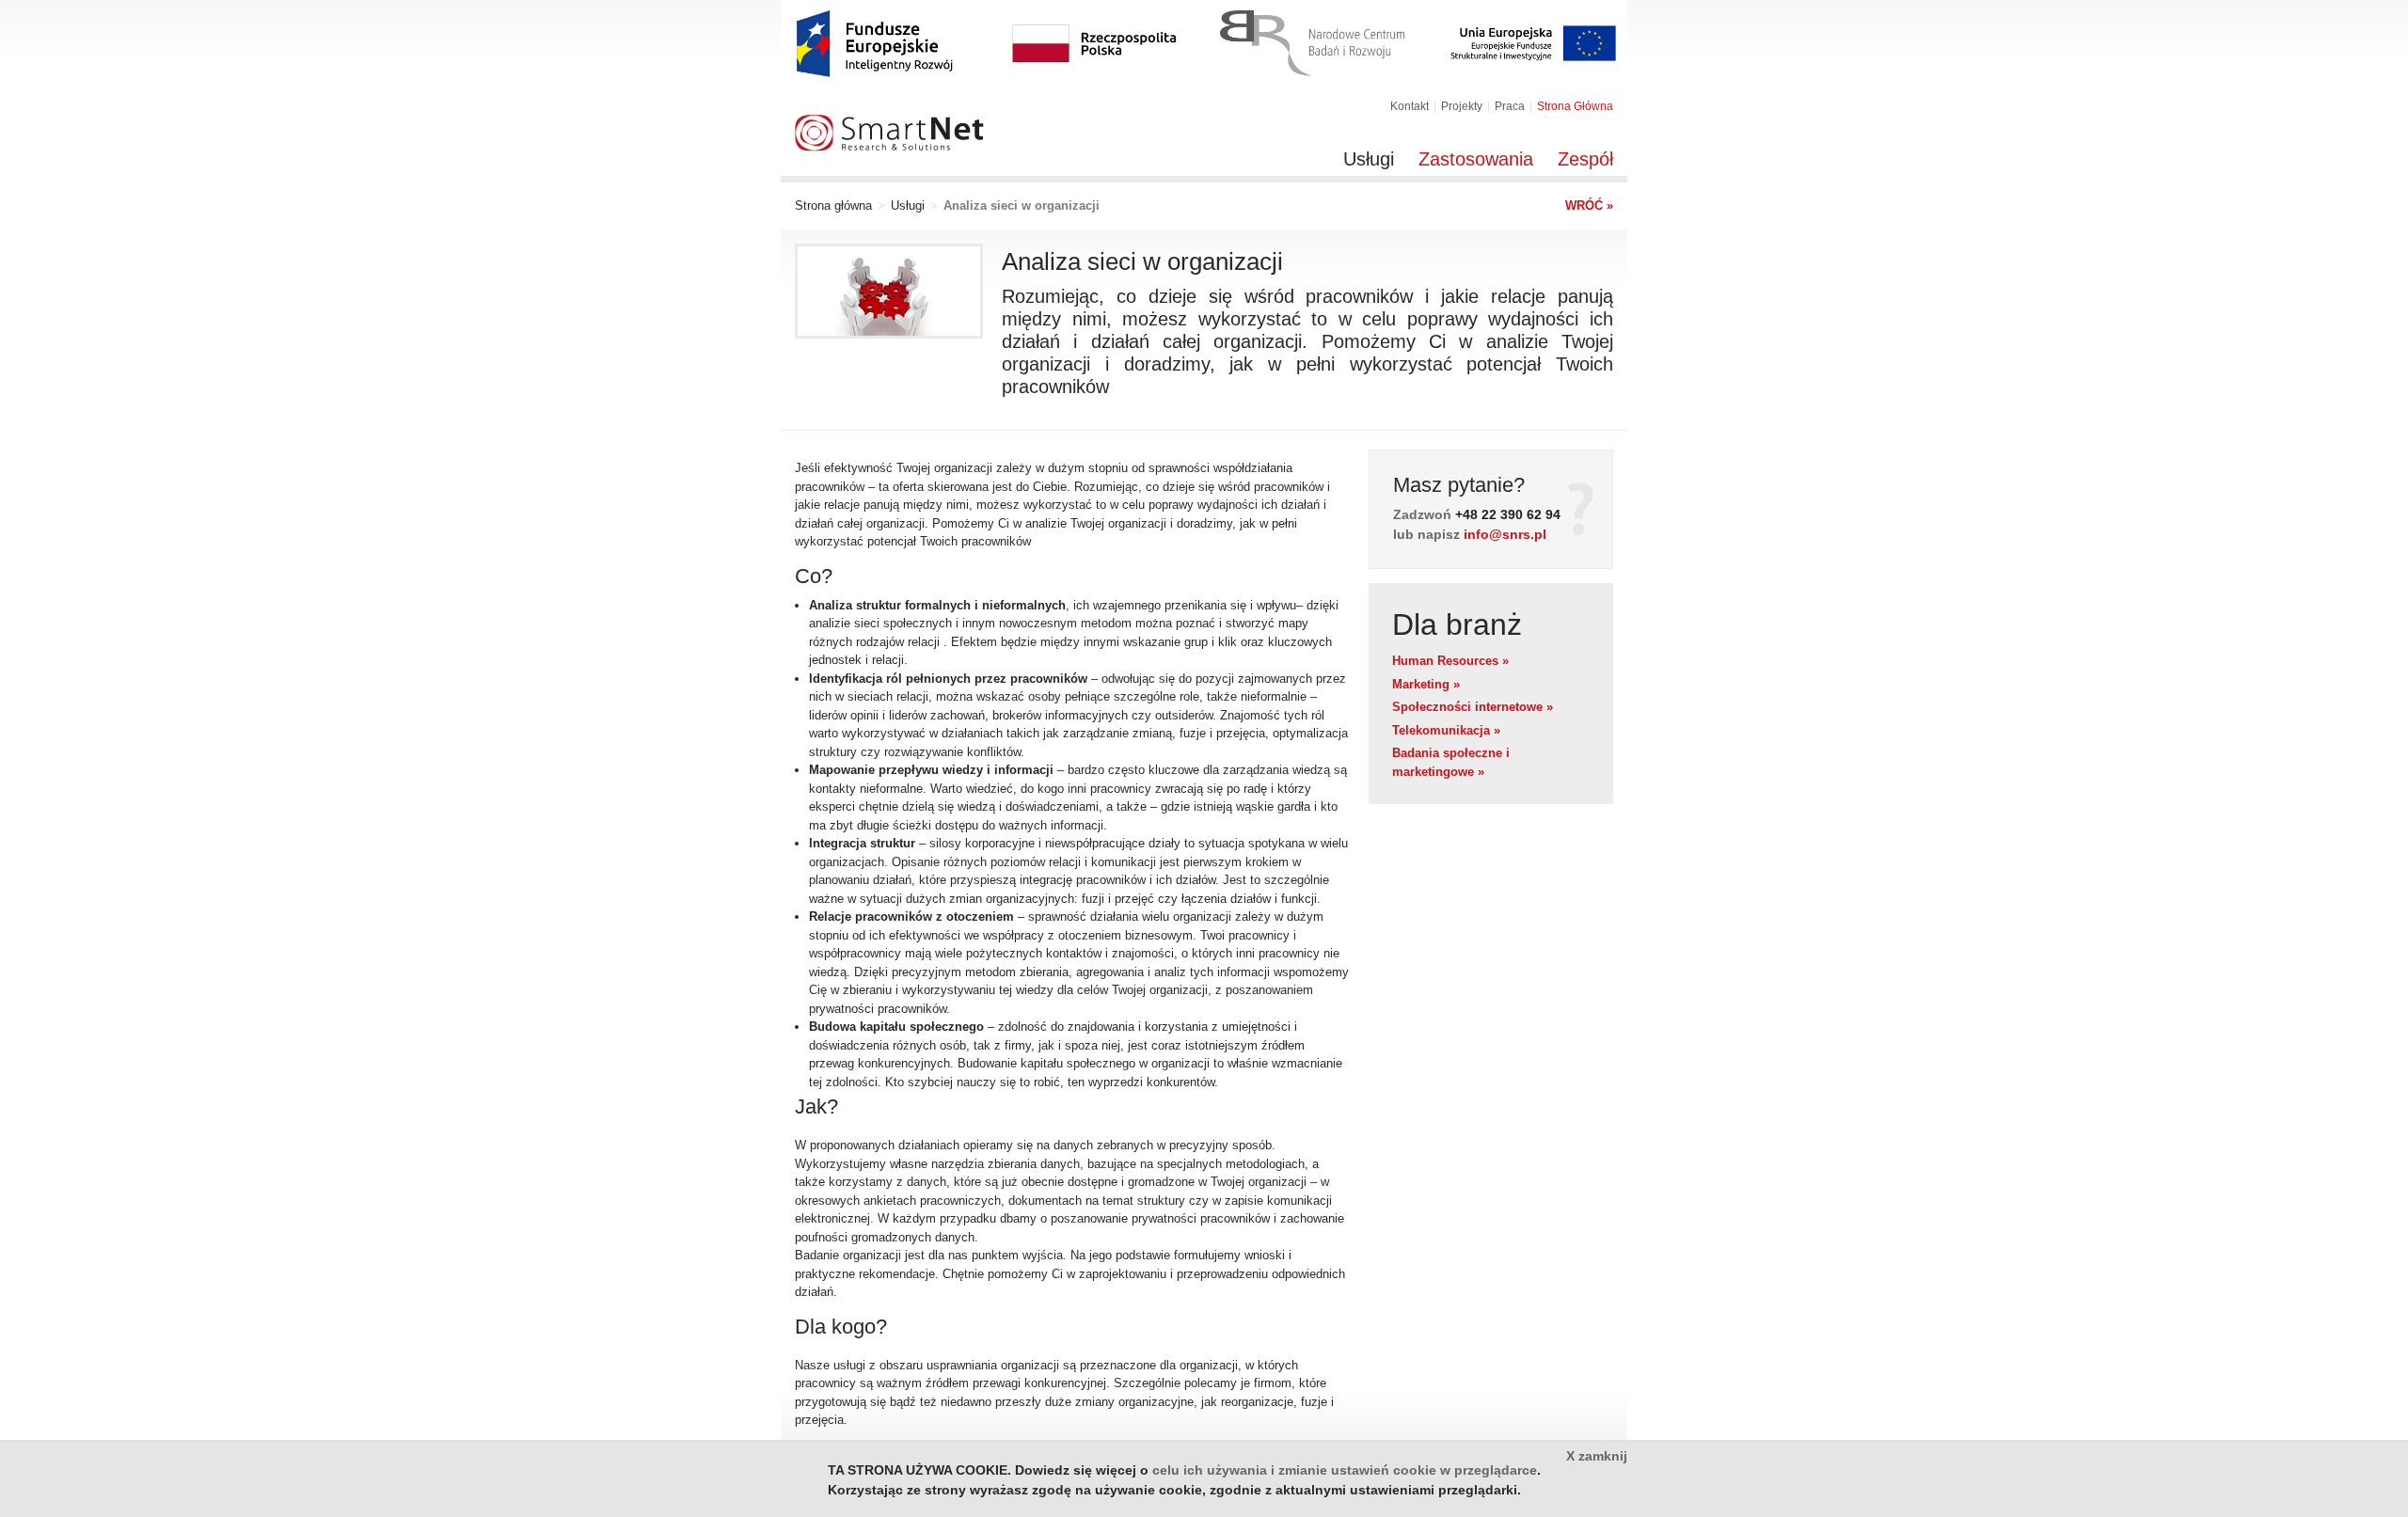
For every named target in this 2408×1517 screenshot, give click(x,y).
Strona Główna (1575, 106)
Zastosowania (1476, 159)
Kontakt (1410, 106)
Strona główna (833, 205)
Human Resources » (1450, 661)
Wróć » (1589, 205)
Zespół (1585, 159)
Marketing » (1426, 684)
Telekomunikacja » (1446, 730)
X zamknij (1597, 1456)
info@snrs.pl (1505, 534)
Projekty (1462, 106)
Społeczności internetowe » (1473, 707)
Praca (1510, 106)
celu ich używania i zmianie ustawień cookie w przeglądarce (1345, 1470)
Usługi (1369, 159)
